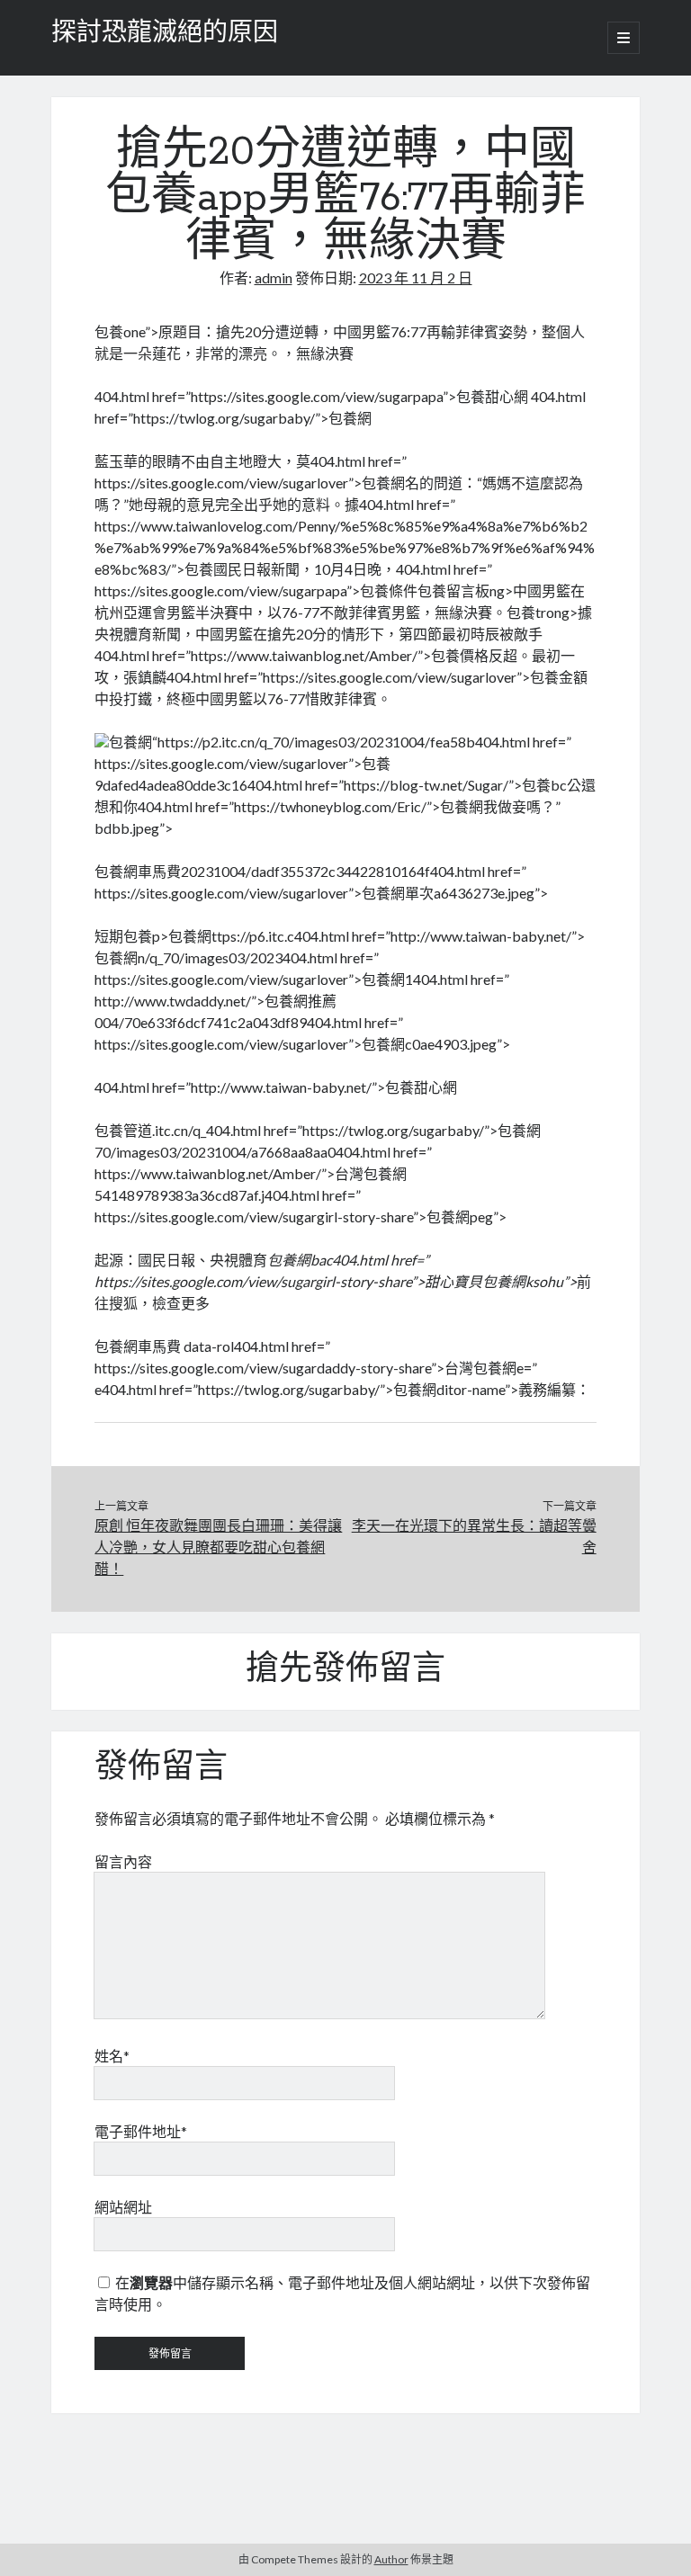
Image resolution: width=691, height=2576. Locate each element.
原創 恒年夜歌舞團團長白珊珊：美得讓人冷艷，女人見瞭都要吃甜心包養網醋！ (218, 1547)
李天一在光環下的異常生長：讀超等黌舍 (474, 1536)
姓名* (112, 2056)
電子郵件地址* (141, 2131)
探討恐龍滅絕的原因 (165, 34)
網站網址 (123, 2207)
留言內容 (123, 1861)
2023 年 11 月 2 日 (416, 277)
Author (391, 2559)
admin (274, 277)
